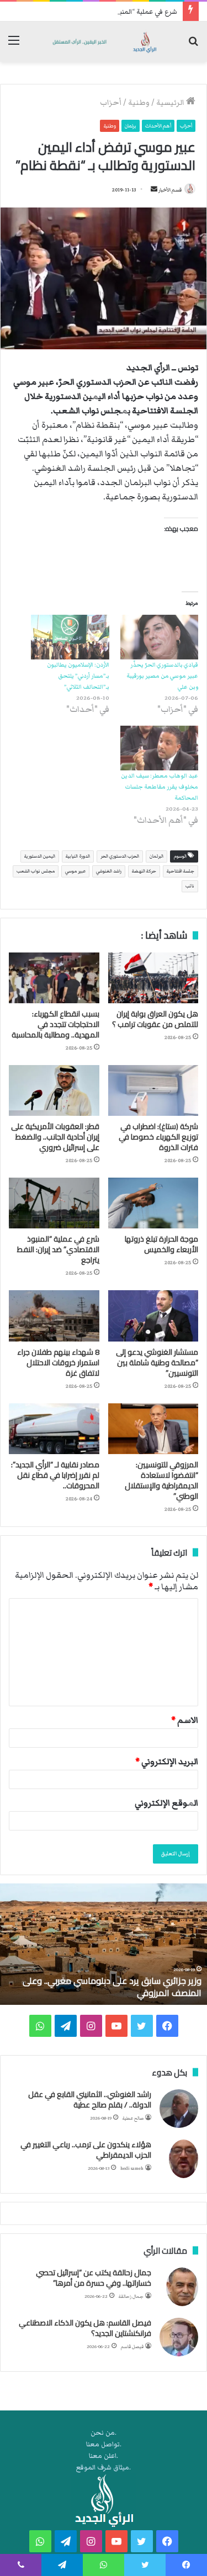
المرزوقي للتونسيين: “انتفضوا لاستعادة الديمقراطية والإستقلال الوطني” (161, 1480)
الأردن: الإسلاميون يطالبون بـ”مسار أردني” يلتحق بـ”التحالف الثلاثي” (78, 676)
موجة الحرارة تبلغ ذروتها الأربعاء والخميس (161, 1244)
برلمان (131, 126)
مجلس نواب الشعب (36, 871)
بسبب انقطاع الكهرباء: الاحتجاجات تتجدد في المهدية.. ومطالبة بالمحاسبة (55, 1024)
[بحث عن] (193, 46)
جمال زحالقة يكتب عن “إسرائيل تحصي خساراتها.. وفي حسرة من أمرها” (94, 2278)
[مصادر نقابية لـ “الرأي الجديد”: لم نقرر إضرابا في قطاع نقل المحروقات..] (54, 1429)
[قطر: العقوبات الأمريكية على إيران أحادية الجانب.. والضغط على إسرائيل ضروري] (54, 1090)
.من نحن (104, 2433)
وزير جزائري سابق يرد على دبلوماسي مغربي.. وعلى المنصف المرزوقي (112, 1987)
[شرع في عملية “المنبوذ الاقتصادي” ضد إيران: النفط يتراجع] (54, 1203)
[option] (104, 1944)
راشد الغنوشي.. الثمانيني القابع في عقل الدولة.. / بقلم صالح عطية (90, 2100)
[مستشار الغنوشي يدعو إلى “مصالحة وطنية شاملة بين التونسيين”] (153, 1316)
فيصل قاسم (132, 2347)
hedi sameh (132, 2168)
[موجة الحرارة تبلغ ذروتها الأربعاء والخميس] (153, 1203)
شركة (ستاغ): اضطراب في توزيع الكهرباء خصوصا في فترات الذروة (158, 1137)
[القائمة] (14, 46)
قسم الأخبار (170, 190)
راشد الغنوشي (109, 871)
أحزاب (111, 103)
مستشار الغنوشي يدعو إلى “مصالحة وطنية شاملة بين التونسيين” (157, 1362)
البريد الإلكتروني (167, 1761)
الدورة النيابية (78, 856)
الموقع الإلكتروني (166, 1803)
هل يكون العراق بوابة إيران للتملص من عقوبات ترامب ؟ (155, 1019)
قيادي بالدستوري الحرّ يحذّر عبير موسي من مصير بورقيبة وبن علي (162, 676)
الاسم (185, 1720)
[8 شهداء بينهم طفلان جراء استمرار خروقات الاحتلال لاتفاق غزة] (54, 1316)
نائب (190, 886)
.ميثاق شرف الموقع (104, 2468)
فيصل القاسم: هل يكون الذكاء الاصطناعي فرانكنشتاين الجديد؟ (85, 2328)
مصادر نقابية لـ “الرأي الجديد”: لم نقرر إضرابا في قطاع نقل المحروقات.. (55, 1475)
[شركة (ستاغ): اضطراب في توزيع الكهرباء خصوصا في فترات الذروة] (153, 1090)
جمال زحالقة (131, 2296)
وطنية (139, 103)
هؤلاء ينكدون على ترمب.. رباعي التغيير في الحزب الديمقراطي (86, 2150)
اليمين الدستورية (40, 856)
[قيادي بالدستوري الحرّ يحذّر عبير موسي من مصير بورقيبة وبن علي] (160, 637)
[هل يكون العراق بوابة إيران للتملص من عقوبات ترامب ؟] (153, 978)
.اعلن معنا (104, 2456)
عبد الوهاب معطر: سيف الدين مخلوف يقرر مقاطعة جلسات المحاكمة (160, 787)
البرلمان (156, 856)
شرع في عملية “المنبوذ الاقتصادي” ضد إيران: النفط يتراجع (95, 12)
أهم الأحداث (158, 126)
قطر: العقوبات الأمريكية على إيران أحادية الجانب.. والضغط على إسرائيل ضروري (55, 1137)
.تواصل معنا (104, 2444)
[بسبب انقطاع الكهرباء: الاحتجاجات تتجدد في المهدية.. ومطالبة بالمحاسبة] (54, 978)
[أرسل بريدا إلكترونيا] (154, 190)
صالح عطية (133, 2118)
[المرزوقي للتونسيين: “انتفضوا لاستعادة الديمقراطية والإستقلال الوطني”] (153, 1429)
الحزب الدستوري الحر (120, 856)
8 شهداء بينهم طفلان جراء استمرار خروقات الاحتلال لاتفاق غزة (58, 1362)
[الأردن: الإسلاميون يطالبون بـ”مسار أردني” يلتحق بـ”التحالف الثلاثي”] (70, 637)
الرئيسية (171, 103)
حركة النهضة (144, 871)
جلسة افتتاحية (181, 871)
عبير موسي (75, 871)
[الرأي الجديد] (104, 42)
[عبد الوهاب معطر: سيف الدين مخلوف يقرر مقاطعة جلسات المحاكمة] (160, 748)
